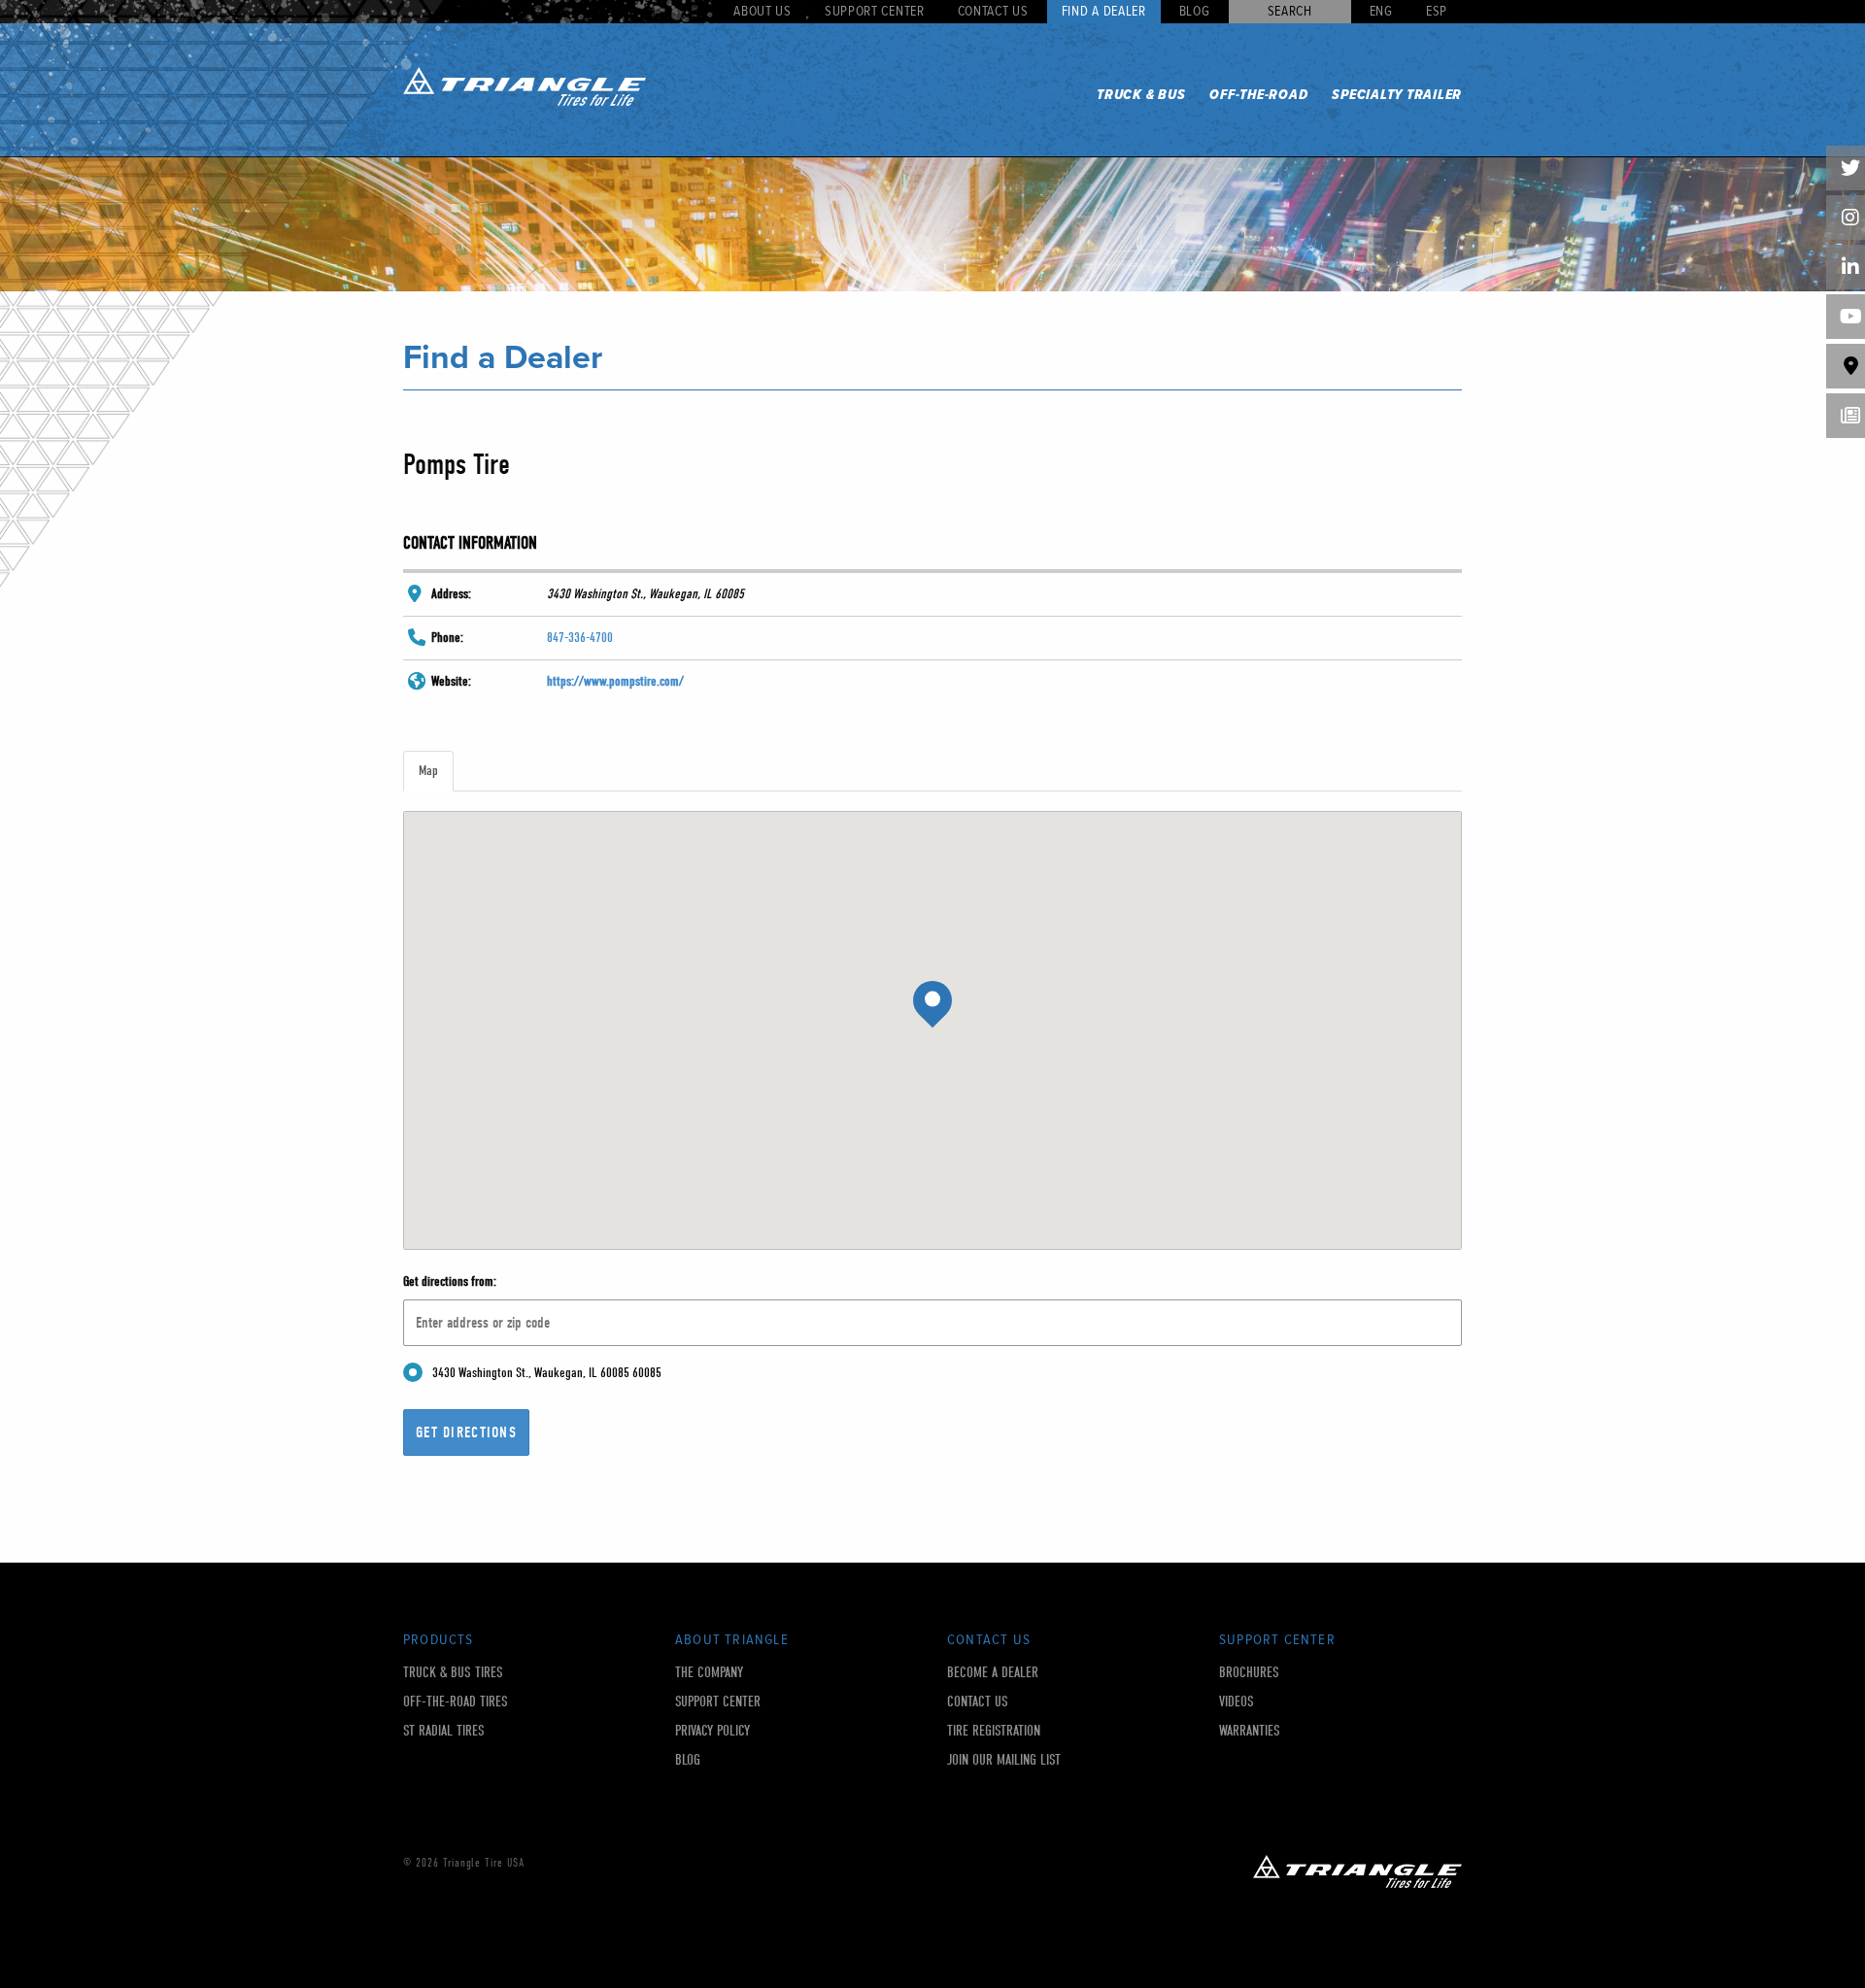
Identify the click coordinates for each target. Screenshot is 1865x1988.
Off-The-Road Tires (456, 1702)
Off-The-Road (1258, 96)
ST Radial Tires (444, 1731)
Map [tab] (428, 771)
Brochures (1249, 1673)
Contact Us (993, 12)
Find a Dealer (1104, 12)
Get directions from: (450, 1281)
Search (1290, 12)
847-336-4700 (580, 638)
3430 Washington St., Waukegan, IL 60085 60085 (547, 1373)
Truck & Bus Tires (453, 1673)
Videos (1237, 1702)
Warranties (1250, 1731)
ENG (1381, 12)
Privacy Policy (712, 1731)
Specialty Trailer (1397, 96)
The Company (709, 1673)
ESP (1437, 12)
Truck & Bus (1141, 96)
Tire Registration (994, 1731)
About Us (763, 12)
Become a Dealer (993, 1673)
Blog (1195, 12)
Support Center (875, 12)
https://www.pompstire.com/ (615, 681)
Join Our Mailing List (1004, 1760)
